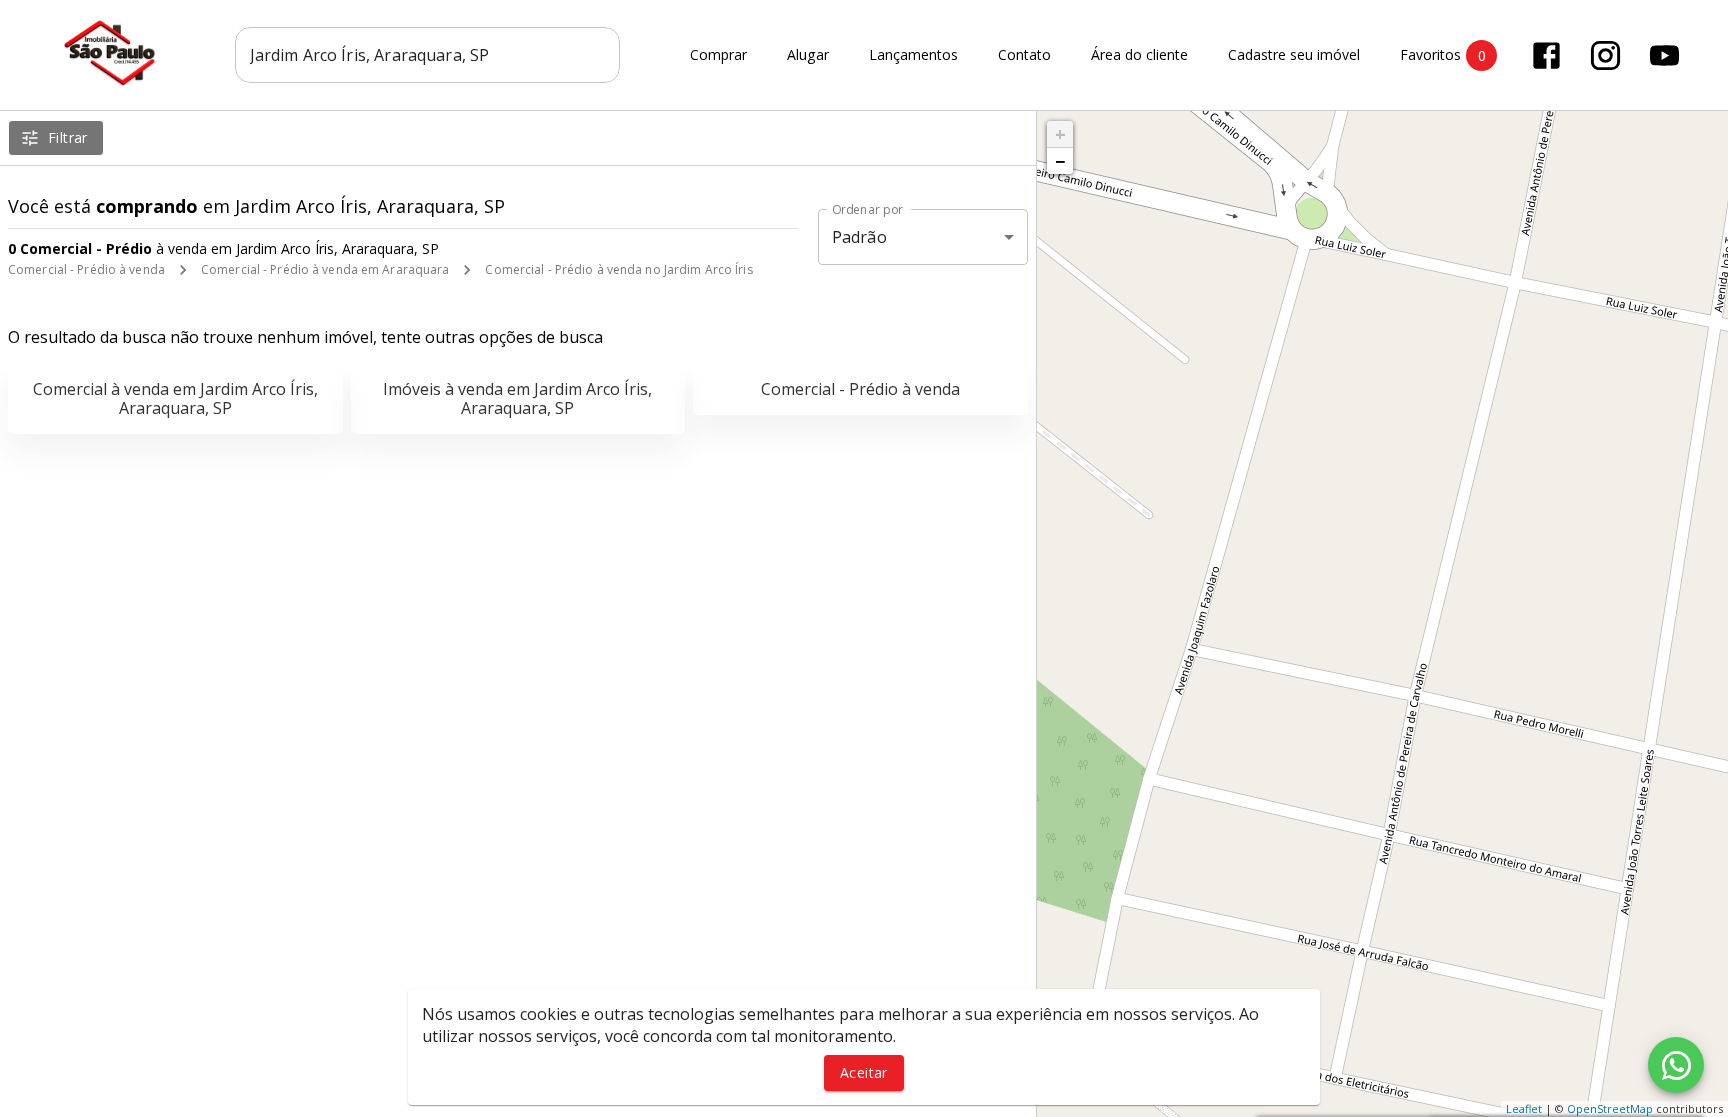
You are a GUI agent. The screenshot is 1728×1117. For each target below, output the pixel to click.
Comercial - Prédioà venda (860, 389)
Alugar (808, 55)
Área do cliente (1139, 55)
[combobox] (427, 55)
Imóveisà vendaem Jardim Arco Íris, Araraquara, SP (517, 398)
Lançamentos (913, 55)
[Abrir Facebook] (1546, 55)
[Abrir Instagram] (1605, 55)
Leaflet (1524, 1108)
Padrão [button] (859, 237)
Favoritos (1443, 55)
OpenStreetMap (1610, 1108)
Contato (1024, 55)
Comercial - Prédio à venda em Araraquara (325, 269)
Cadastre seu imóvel (1294, 55)
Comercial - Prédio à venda (86, 269)
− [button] (1060, 161)
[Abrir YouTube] (1664, 55)
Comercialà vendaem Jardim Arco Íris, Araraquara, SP (175, 398)
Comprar (718, 55)
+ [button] (1060, 134)
